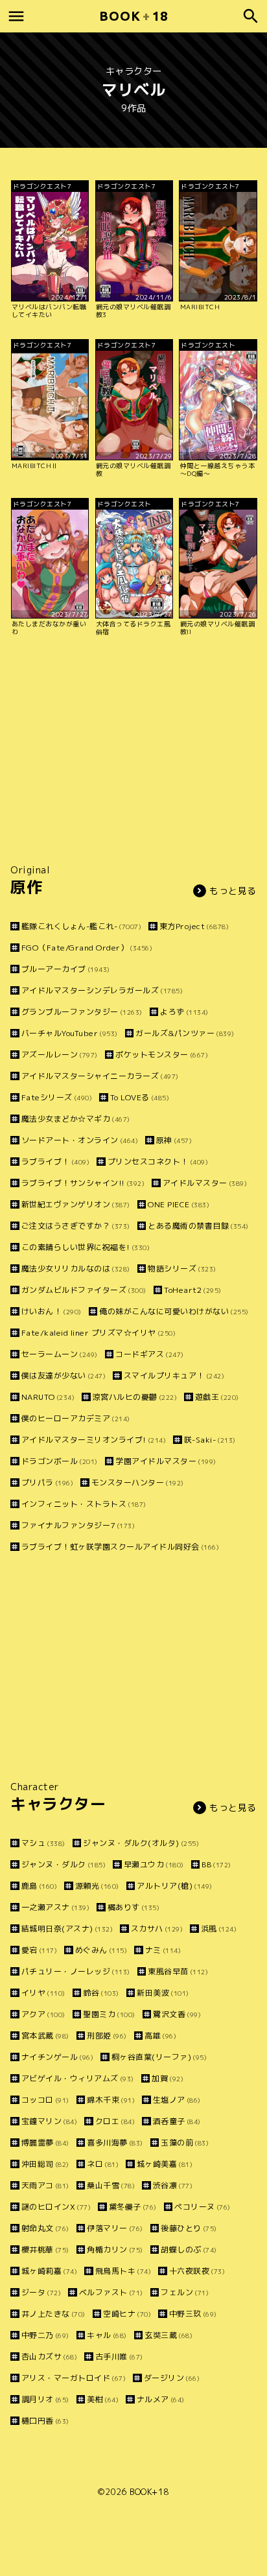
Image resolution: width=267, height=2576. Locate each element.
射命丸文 (45, 2228)
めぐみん (101, 1950)
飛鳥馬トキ (123, 2271)
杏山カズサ (49, 2357)
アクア (43, 2014)
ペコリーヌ (203, 2207)
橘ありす (133, 1907)
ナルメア (161, 2399)
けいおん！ (52, 1311)
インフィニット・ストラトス (84, 1504)
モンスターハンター (138, 1483)
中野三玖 (193, 2314)
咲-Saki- (210, 1440)
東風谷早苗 (178, 1971)
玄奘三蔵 (168, 2335)
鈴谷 (101, 1993)
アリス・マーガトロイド (74, 2378)
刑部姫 (107, 2036)
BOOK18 (133, 16)
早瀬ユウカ (154, 1864)
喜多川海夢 (115, 2143)
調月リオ (45, 2399)
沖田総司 (45, 2164)
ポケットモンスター (162, 1055)
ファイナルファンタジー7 (78, 1525)
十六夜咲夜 (197, 2271)
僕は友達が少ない (64, 1376)
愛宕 (39, 1950)
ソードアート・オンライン (80, 1140)
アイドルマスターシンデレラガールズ (102, 990)
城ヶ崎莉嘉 (49, 2271)
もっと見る (233, 891)
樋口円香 (45, 2421)
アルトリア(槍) (175, 1886)
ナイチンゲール (57, 2057)
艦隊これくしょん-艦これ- (81, 926)
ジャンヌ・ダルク (64, 1864)
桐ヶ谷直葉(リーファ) (159, 2057)
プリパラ (47, 1483)
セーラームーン (60, 1354)
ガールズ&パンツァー (185, 1033)
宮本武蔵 (45, 2036)
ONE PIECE (179, 1204)
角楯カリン (115, 2250)
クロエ (115, 2121)
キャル (107, 2335)
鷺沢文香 (177, 2014)
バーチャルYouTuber (70, 1033)
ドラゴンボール (60, 1461)
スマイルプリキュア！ (174, 1376)
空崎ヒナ (127, 2314)
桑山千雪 (111, 2185)
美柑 (103, 2399)
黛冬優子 (133, 2207)
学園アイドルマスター (166, 1461)
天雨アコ (45, 2185)
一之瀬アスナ (55, 1907)
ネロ (103, 2164)
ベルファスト (111, 2292)
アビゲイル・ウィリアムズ (78, 2078)
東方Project (194, 926)
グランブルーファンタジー (82, 1012)
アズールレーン (60, 1055)
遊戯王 (217, 1397)
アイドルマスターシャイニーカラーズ (100, 1076)
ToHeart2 (193, 1290)
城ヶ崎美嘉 (165, 2164)
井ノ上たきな (53, 2314)
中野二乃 (45, 2335)
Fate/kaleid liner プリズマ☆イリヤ (99, 1333)
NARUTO (48, 1397)
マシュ (43, 1843)
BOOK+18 (149, 2492)
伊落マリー (115, 2228)
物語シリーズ (182, 1269)
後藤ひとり (189, 2228)
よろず (184, 1012)
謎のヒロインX (56, 2207)
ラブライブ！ (55, 1162)
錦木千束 (111, 2100)
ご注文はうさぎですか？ (76, 1226)
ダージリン (172, 2378)
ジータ (41, 2292)
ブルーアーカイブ (66, 969)
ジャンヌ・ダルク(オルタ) (141, 1843)
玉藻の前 (185, 2143)
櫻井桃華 (45, 2250)
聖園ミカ (109, 2014)
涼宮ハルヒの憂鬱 (135, 1397)
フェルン (185, 2292)
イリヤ (43, 1993)
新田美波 (163, 1993)
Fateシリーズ (57, 1097)
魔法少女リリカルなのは (76, 1269)
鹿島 (39, 1886)
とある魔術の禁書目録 (198, 1226)
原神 (174, 1140)
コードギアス (150, 1354)
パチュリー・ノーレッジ (76, 1971)
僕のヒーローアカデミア (76, 1418)
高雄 (160, 2036)
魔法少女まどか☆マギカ (76, 1119)
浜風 (219, 1929)
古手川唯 (119, 2357)
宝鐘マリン (49, 2121)
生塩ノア (177, 2100)
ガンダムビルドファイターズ (84, 1290)
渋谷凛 (173, 2185)
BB (216, 1864)
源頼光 (97, 1886)
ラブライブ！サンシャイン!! (83, 1183)
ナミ (163, 1950)
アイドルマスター (205, 1183)
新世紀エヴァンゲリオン (76, 1204)
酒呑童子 (177, 2121)
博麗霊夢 (45, 2143)
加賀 (168, 2078)
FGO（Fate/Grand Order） (87, 948)
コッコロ (45, 2100)
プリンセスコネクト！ (158, 1162)
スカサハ (157, 1929)
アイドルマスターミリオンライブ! (94, 1440)
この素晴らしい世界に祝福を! (86, 1247)
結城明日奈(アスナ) (67, 1929)
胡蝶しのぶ (189, 2250)
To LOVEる (140, 1097)
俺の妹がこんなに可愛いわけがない (174, 1311)
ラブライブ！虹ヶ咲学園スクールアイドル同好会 (120, 1547)
